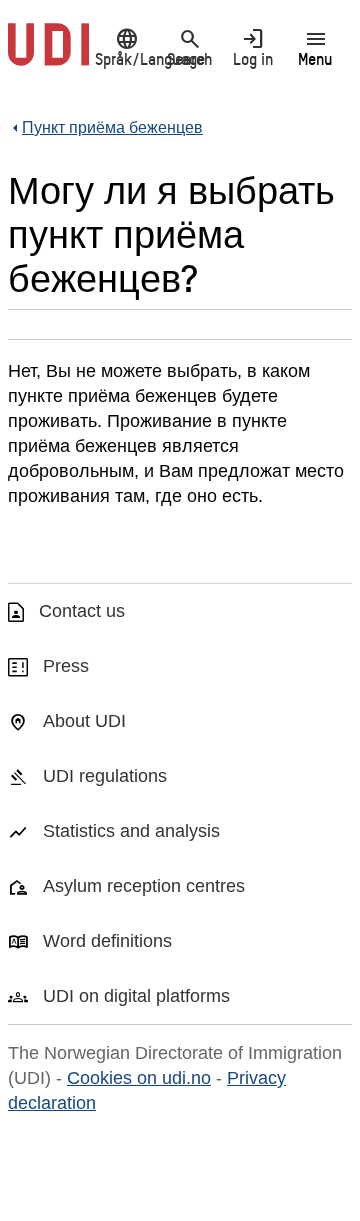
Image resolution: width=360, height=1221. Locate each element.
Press (66, 666)
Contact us (82, 611)
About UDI (84, 721)
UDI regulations (105, 776)
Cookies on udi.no (139, 1078)
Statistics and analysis (131, 831)
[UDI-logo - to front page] (48, 55)
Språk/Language (126, 47)
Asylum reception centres (144, 886)
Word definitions (107, 941)
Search (189, 47)
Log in (253, 47)
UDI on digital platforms (136, 996)
